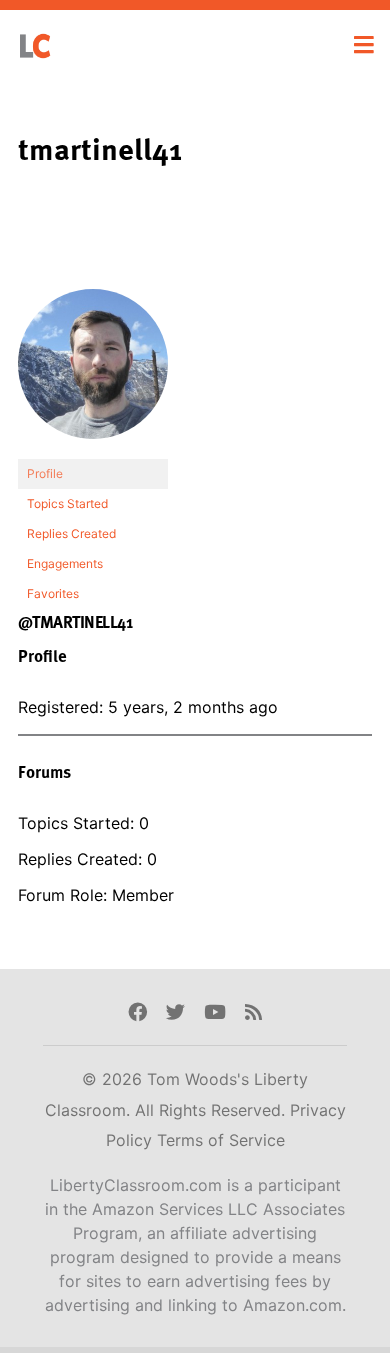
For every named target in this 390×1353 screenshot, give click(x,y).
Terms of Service (221, 1140)
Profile (45, 473)
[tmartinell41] (93, 373)
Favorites (53, 593)
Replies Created (71, 533)
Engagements (65, 563)
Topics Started (67, 503)
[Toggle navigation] (364, 45)
